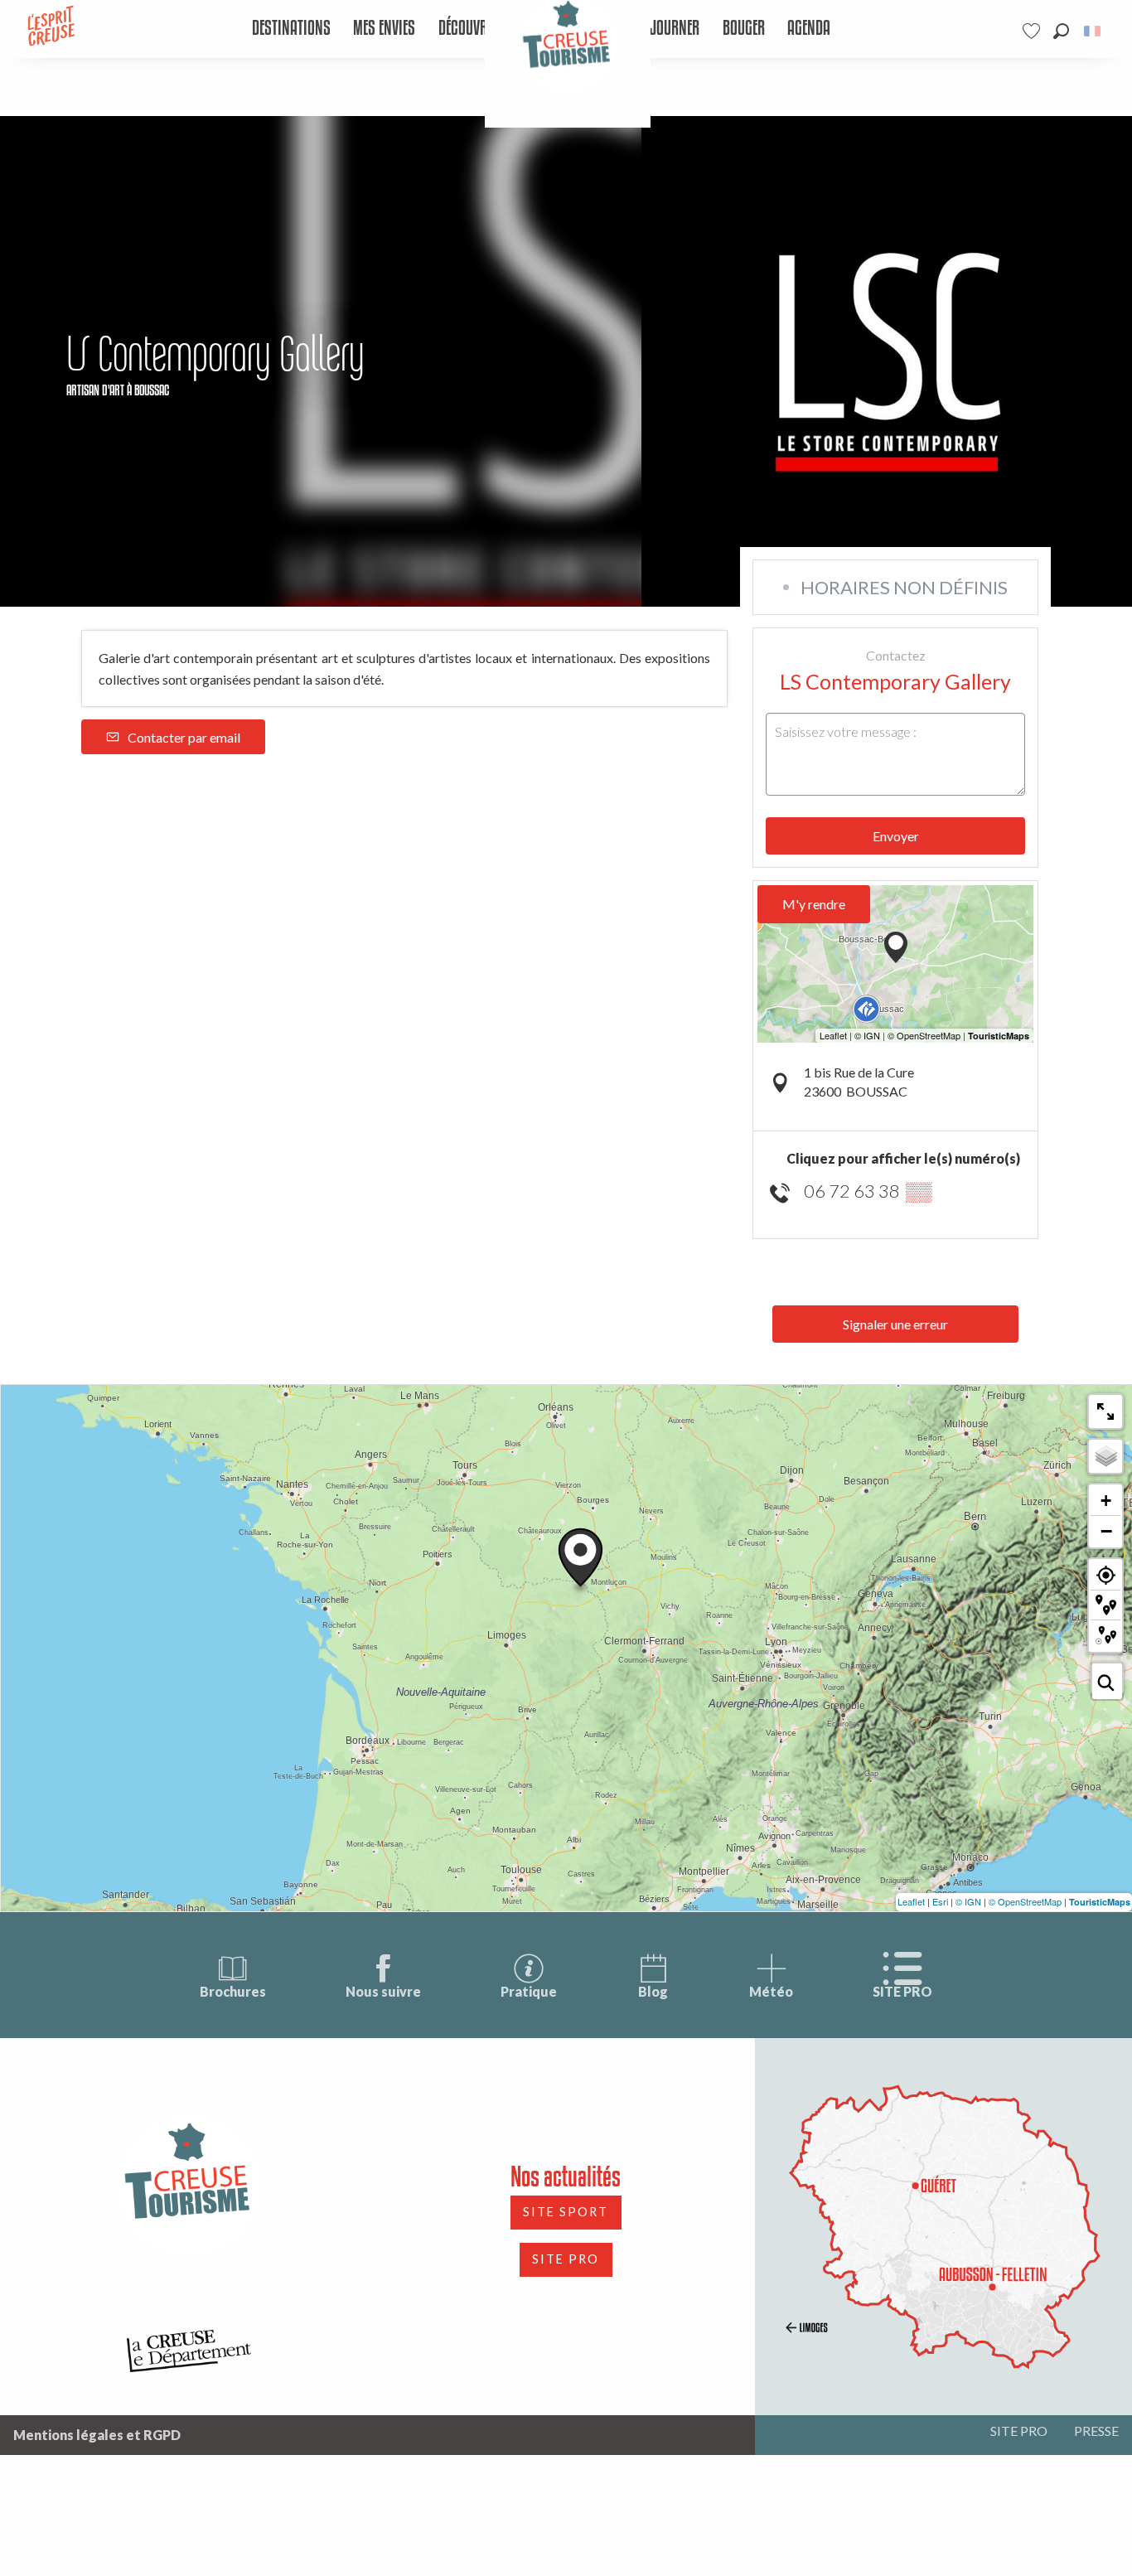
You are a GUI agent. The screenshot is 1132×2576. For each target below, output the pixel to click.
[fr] (1093, 31)
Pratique (529, 1991)
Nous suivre (383, 1991)
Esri (940, 1901)
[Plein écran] (1105, 1411)
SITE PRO (902, 1991)
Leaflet (911, 1901)
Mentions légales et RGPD (97, 2435)
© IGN (968, 1901)
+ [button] (1106, 1501)
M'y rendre (814, 904)
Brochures (233, 1991)
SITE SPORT (566, 2212)
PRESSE (1096, 2431)
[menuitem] (291, 29)
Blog (653, 1991)
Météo (771, 1991)
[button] (1061, 31)
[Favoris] (1033, 31)
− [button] (1106, 1531)
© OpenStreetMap (1025, 1901)
